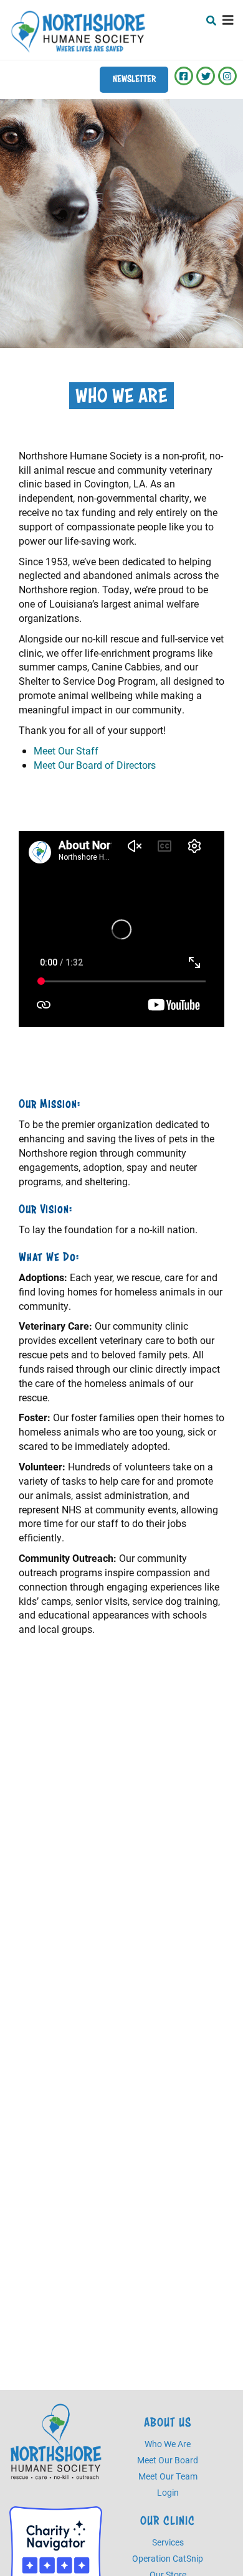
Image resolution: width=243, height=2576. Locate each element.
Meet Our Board (168, 2460)
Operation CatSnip (168, 2558)
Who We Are (168, 2444)
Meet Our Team (168, 2476)
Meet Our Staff (66, 750)
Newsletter (134, 79)
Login (168, 2492)
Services (168, 2542)
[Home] (78, 31)
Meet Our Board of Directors (95, 765)
